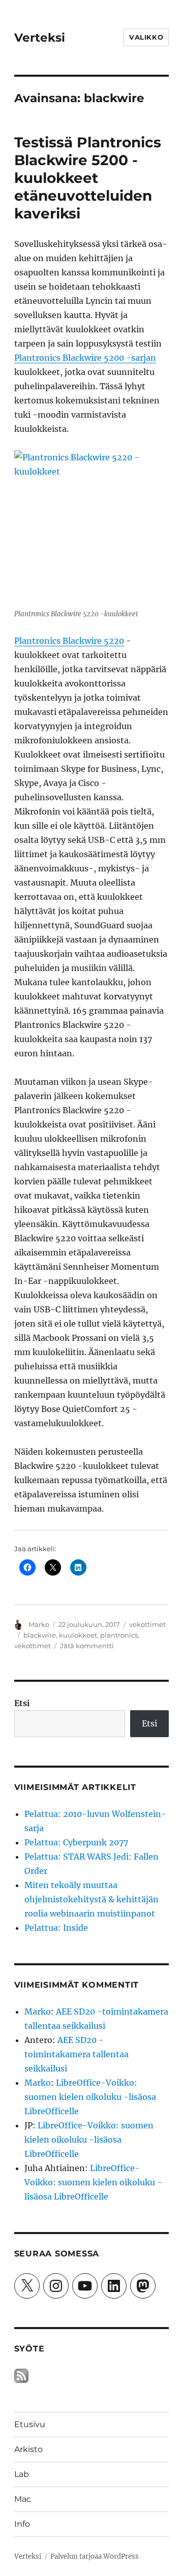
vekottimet (147, 1624)
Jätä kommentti (87, 1646)
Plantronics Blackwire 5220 (69, 641)
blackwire (40, 1635)
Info (22, 2524)
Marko (39, 1624)
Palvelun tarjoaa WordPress (95, 2556)
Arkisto (28, 2449)
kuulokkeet (78, 1635)
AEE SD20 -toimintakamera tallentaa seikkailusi (77, 2054)
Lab (22, 2474)
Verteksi (40, 38)
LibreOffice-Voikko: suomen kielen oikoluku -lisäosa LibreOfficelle (90, 2097)
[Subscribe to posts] (21, 2375)
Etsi (22, 1703)
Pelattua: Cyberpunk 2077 (76, 1842)
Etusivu (30, 2424)
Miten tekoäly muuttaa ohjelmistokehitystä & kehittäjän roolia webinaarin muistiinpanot (91, 1899)
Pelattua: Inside (56, 1928)
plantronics (119, 1635)
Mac (23, 2499)
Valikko (146, 37)
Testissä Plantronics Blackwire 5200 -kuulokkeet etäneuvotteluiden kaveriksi (88, 178)
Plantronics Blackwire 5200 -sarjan (85, 358)
